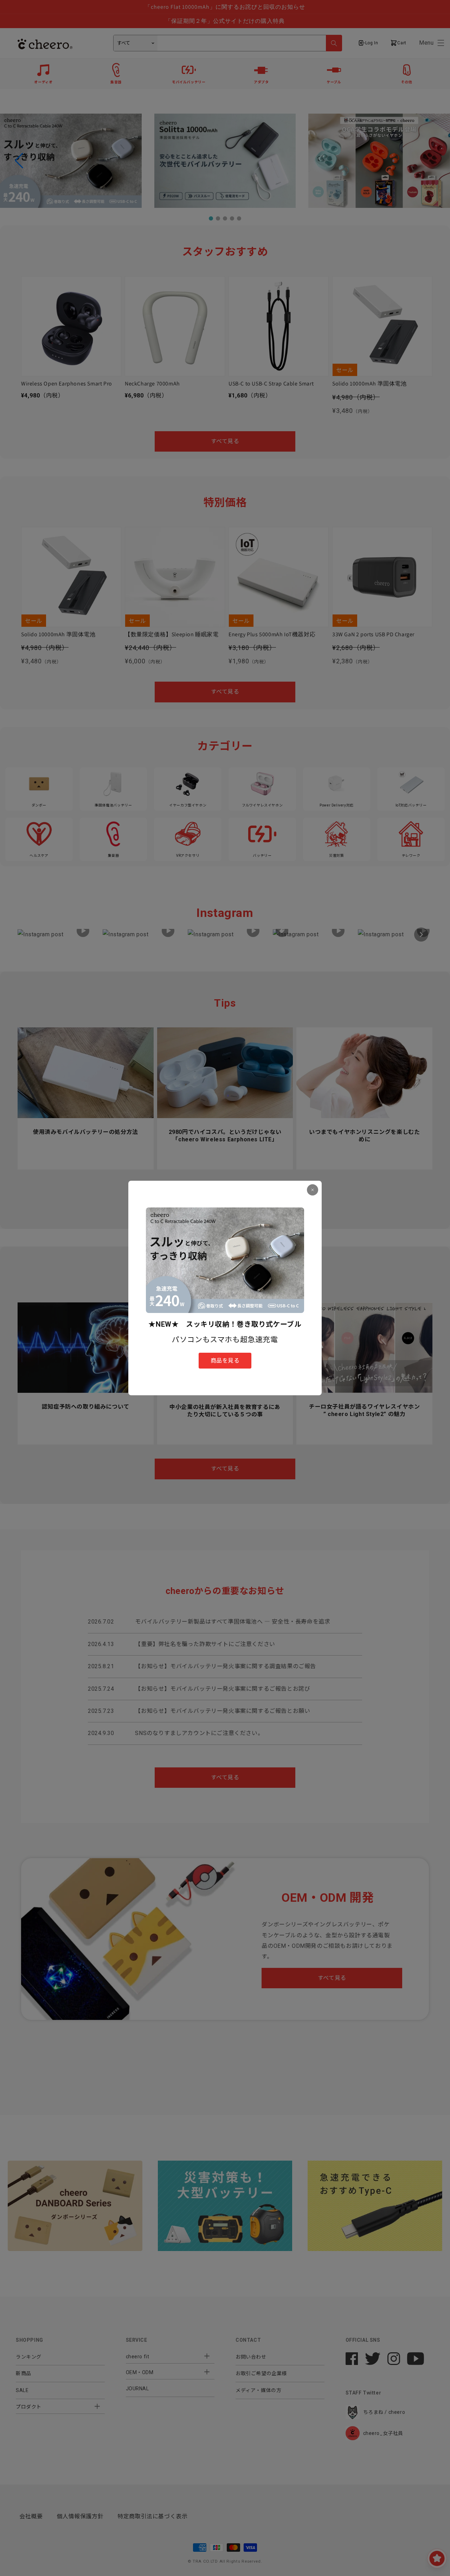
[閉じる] (313, 1190)
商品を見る (225, 1361)
